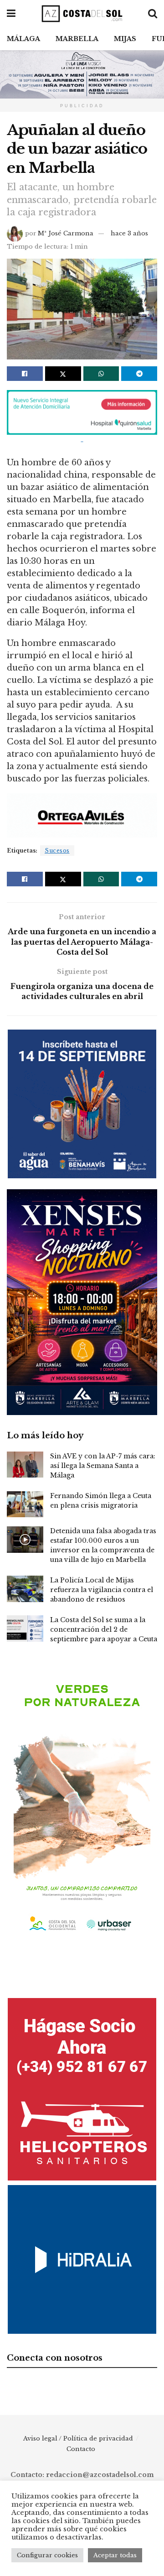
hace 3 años (129, 233)
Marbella (77, 39)
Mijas (125, 39)
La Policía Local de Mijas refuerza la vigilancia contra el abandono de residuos (102, 1590)
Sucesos (57, 851)
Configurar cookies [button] (47, 2555)
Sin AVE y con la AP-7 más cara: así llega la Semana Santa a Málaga (103, 1466)
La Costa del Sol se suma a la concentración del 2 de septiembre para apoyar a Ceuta (104, 1629)
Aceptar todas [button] (115, 2555)
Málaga (23, 39)
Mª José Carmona (66, 233)
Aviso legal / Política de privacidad (78, 2438)
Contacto (81, 2449)
